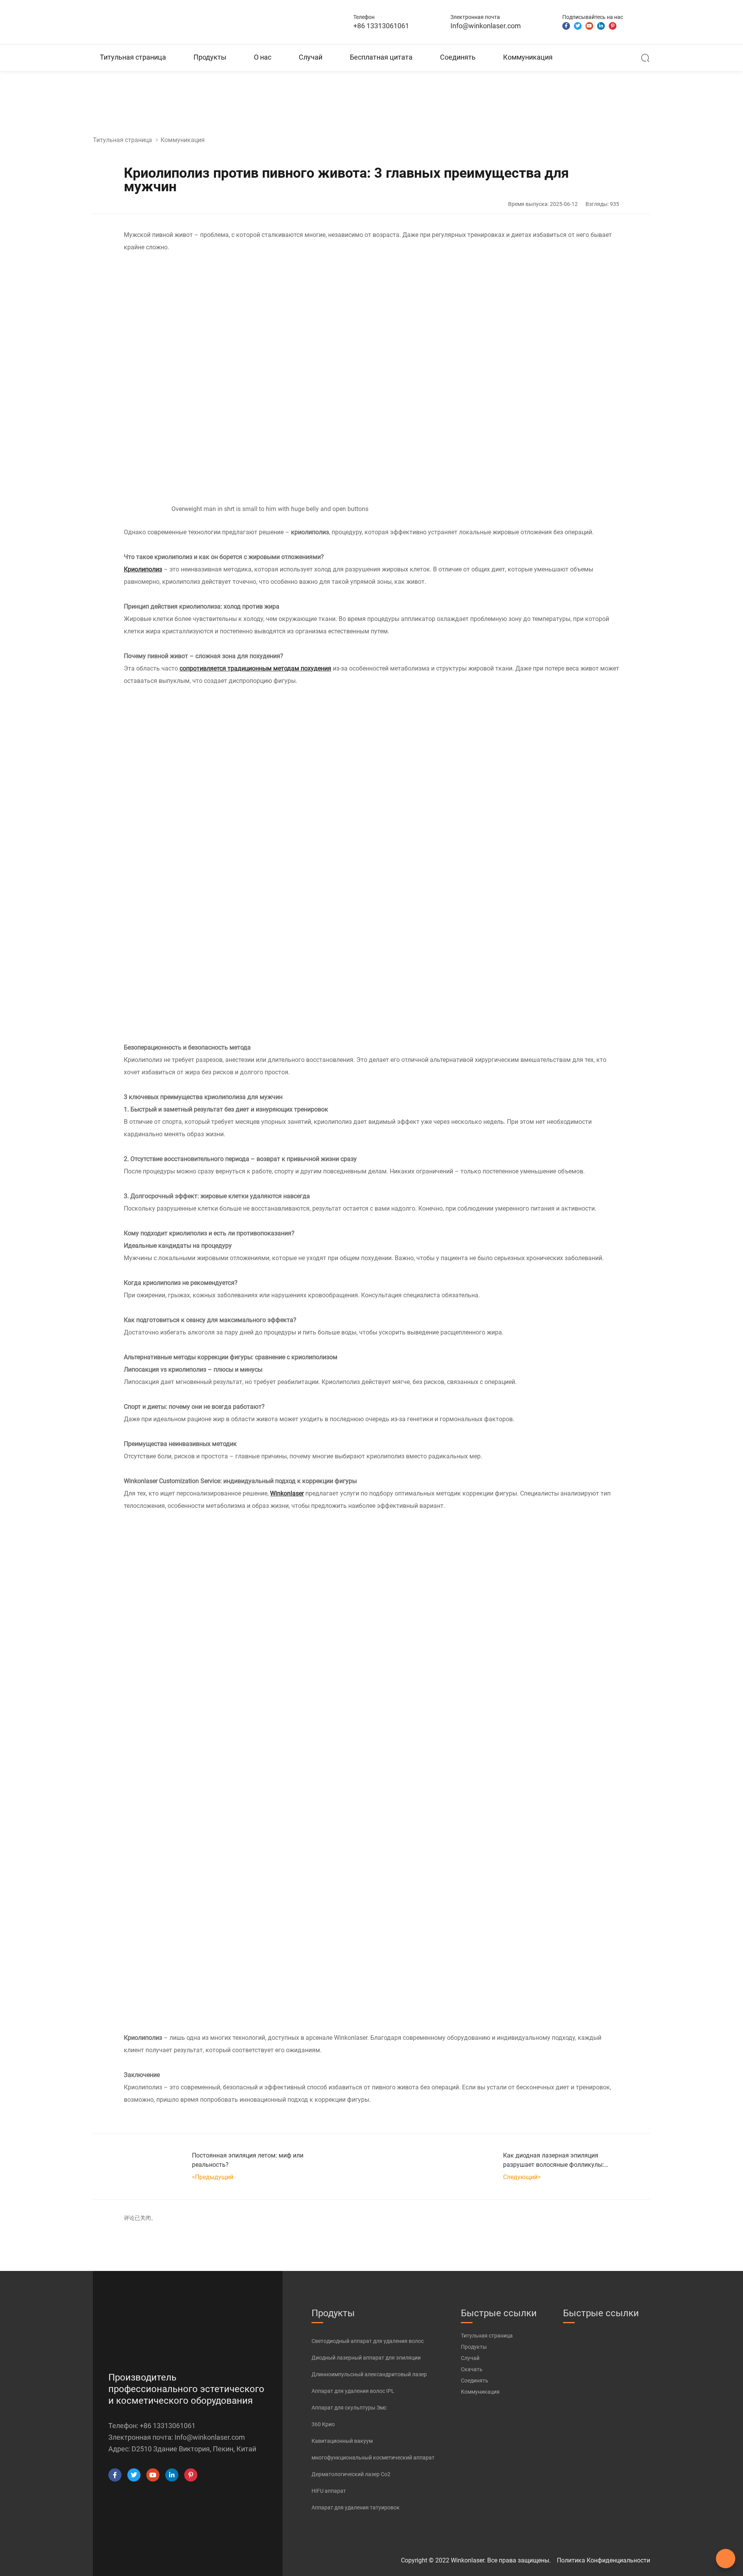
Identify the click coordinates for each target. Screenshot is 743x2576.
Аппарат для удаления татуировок (356, 2507)
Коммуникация (528, 57)
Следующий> (522, 2177)
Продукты (210, 57)
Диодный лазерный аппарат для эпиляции (366, 2358)
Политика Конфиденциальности (603, 2560)
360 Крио (323, 2424)
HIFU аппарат (329, 2491)
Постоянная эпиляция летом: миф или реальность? (248, 2160)
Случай (311, 57)
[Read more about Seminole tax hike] (115, 2475)
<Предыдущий (213, 2177)
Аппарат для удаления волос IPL (353, 2391)
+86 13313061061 (381, 26)
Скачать (472, 2369)
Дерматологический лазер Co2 (351, 2474)
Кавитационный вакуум (342, 2441)
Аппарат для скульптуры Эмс (349, 2408)
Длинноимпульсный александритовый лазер (369, 2374)
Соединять (458, 57)
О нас (263, 57)
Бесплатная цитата (381, 57)
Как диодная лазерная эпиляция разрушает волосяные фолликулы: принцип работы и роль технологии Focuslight (554, 2161)
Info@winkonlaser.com (486, 26)
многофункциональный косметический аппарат (373, 2458)
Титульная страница (133, 57)
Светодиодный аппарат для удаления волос (368, 2341)
